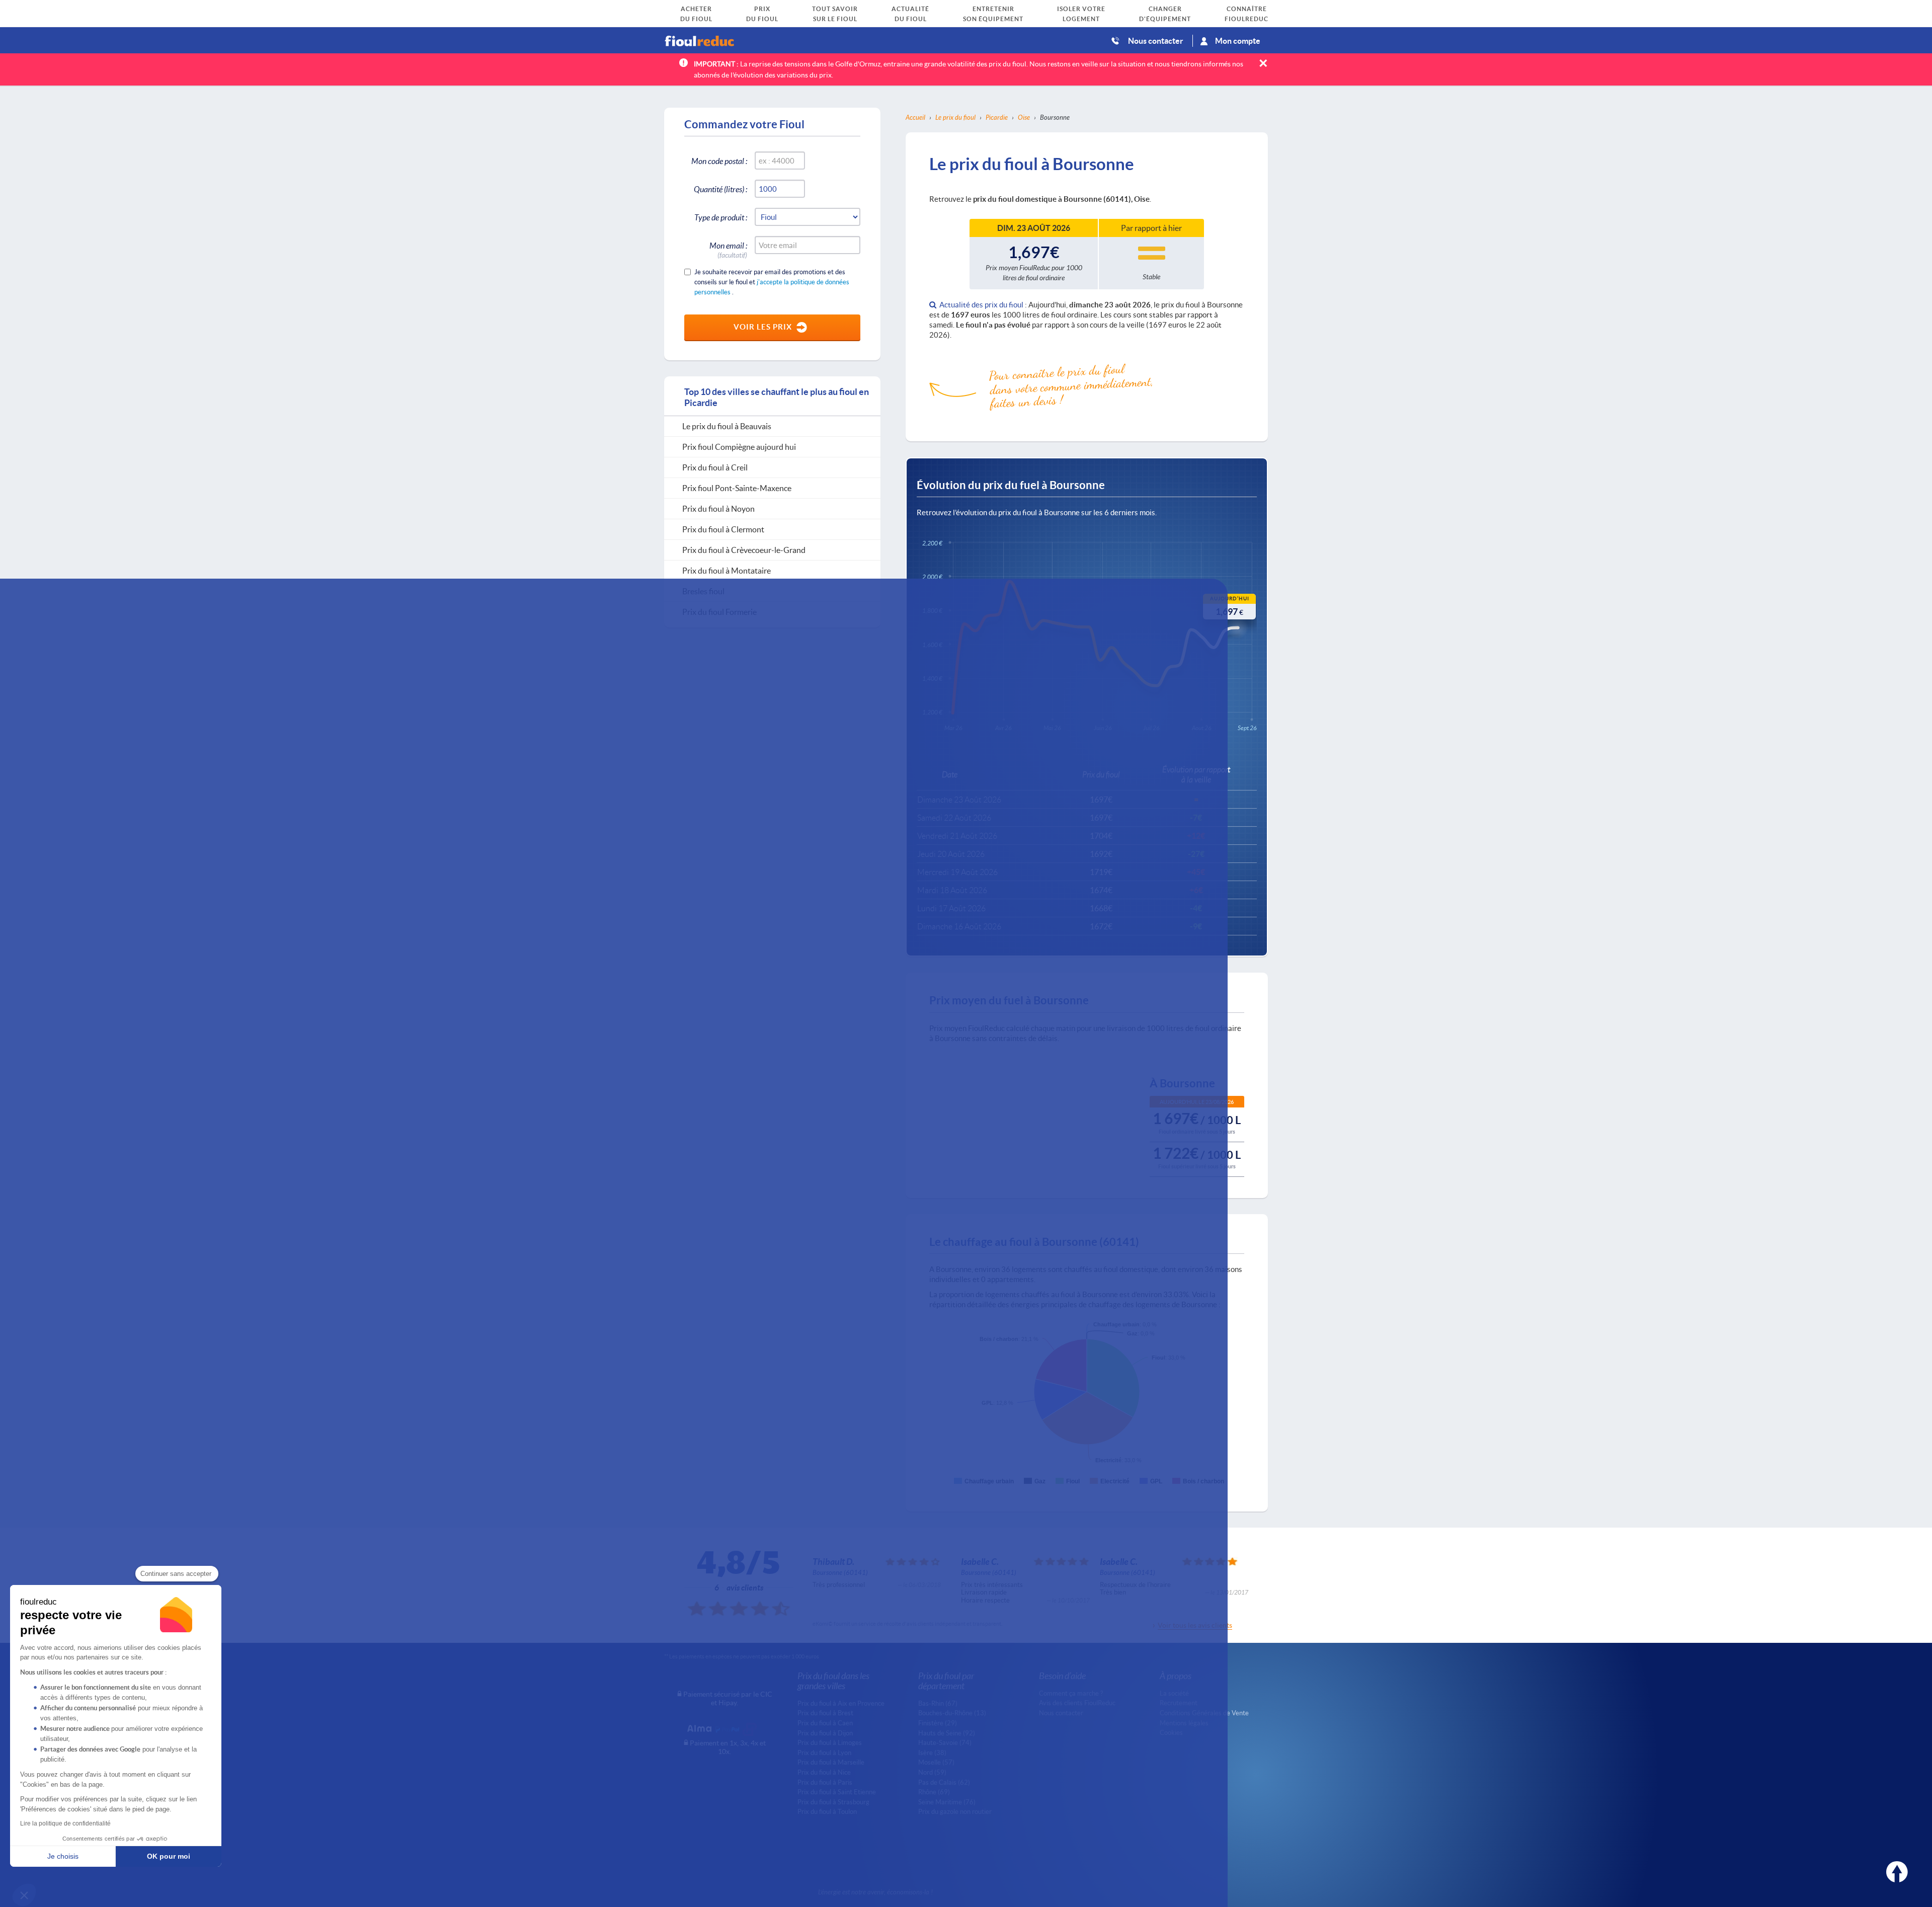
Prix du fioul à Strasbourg (833, 1802)
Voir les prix (763, 327)
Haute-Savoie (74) (945, 1742)
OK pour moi (169, 1856)
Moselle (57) (936, 1762)
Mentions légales (1184, 1723)
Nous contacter (1156, 41)
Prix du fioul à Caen (825, 1723)
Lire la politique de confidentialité (65, 1823)
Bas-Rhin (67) (938, 1703)
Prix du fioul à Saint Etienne (837, 1792)
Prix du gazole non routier (955, 1811)
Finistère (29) (938, 1723)
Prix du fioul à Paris (825, 1782)
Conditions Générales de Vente (1204, 1713)
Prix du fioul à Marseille (831, 1762)
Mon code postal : (719, 161)
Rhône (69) (934, 1792)
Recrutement (1179, 1703)
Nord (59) (932, 1772)
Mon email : (728, 247)
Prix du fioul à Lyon (824, 1753)
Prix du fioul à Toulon (827, 1811)
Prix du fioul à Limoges (830, 1742)
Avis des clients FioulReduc (1077, 1703)
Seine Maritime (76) (947, 1802)
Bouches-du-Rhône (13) (952, 1713)
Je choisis (63, 1856)
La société (1174, 1693)
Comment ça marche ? (1071, 1693)
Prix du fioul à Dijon (825, 1733)
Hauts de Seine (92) (947, 1733)
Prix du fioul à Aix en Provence (841, 1703)
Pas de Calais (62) (944, 1782)
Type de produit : (721, 217)
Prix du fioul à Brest (825, 1713)
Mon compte (1238, 41)
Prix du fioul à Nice (824, 1772)
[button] (24, 1895)
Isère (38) (932, 1753)
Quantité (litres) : (720, 189)
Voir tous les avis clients (1195, 1625)
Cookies (1171, 1732)
